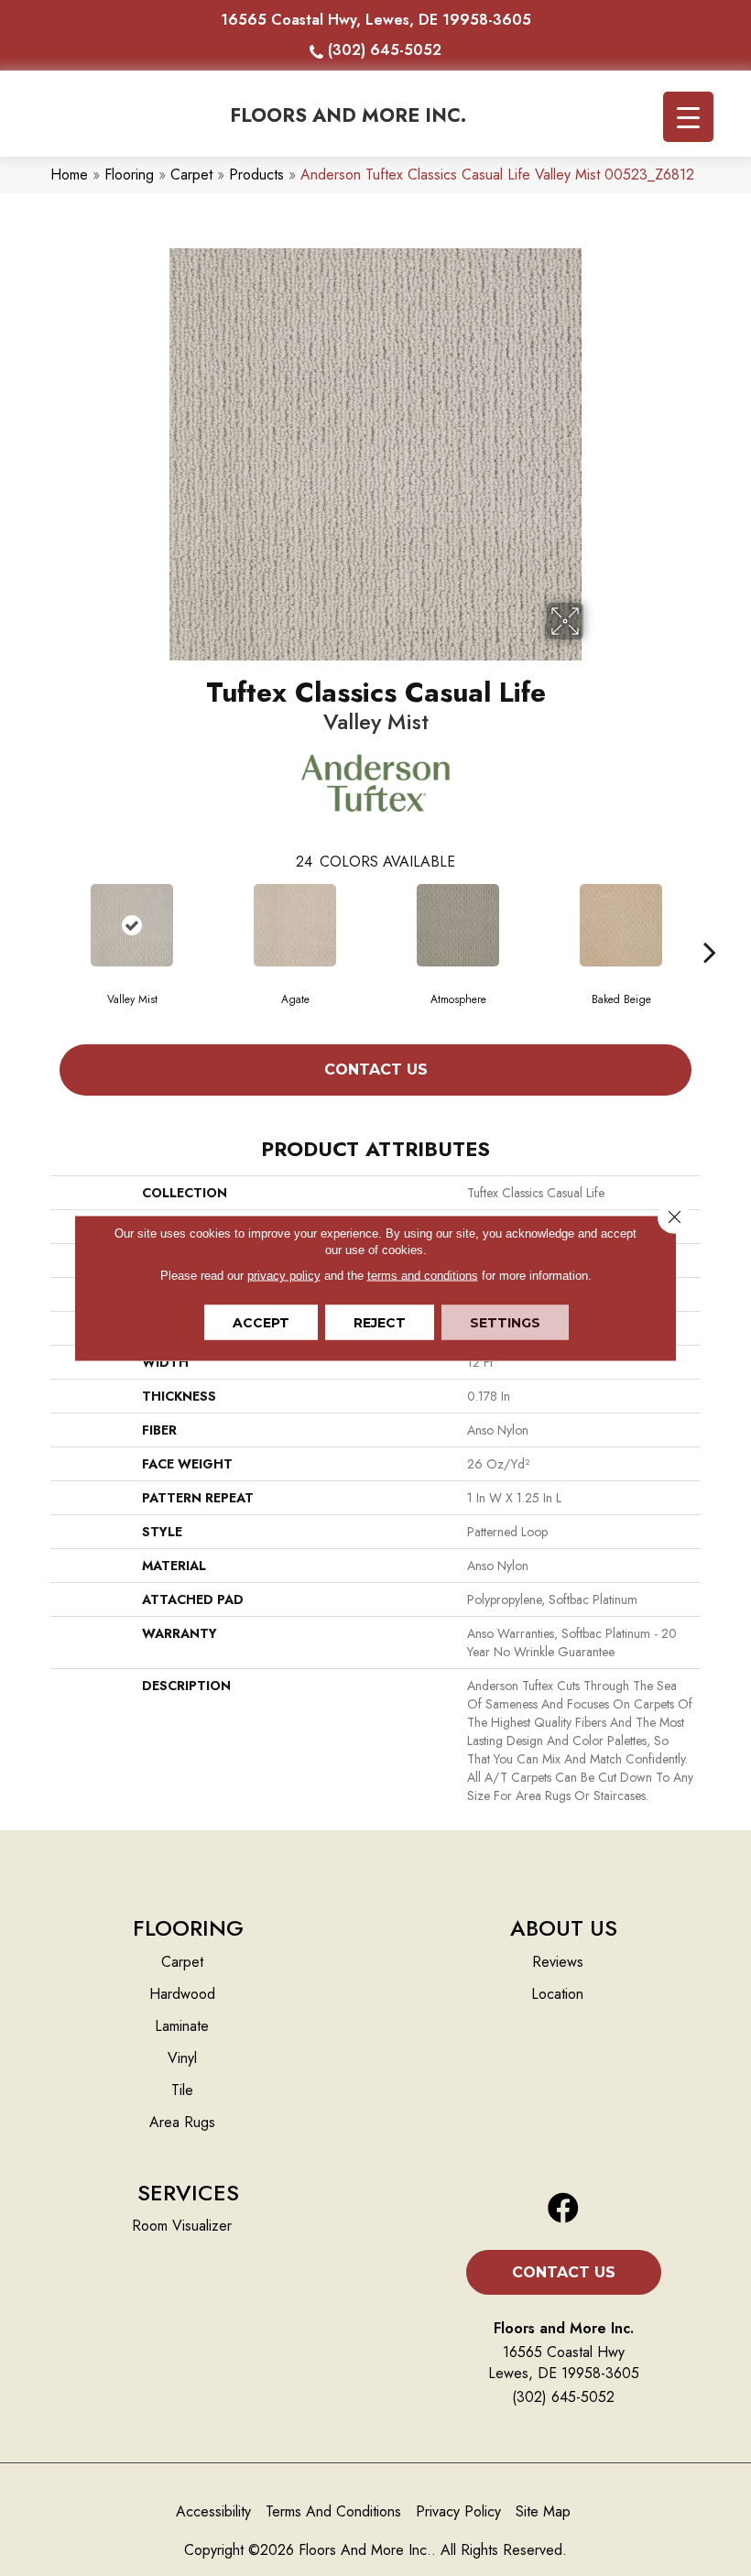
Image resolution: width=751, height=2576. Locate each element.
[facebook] (563, 2209)
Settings (505, 1323)
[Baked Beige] (621, 925)
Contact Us (376, 1070)
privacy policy (284, 1276)
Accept (261, 1323)
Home (69, 175)
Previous (41, 924)
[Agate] (295, 925)
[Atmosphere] (458, 925)
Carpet (191, 175)
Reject (380, 1323)
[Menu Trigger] (688, 117)
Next (710, 924)
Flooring (129, 175)
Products (256, 175)
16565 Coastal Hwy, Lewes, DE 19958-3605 (376, 20)
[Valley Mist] (132, 925)
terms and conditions (423, 1276)
